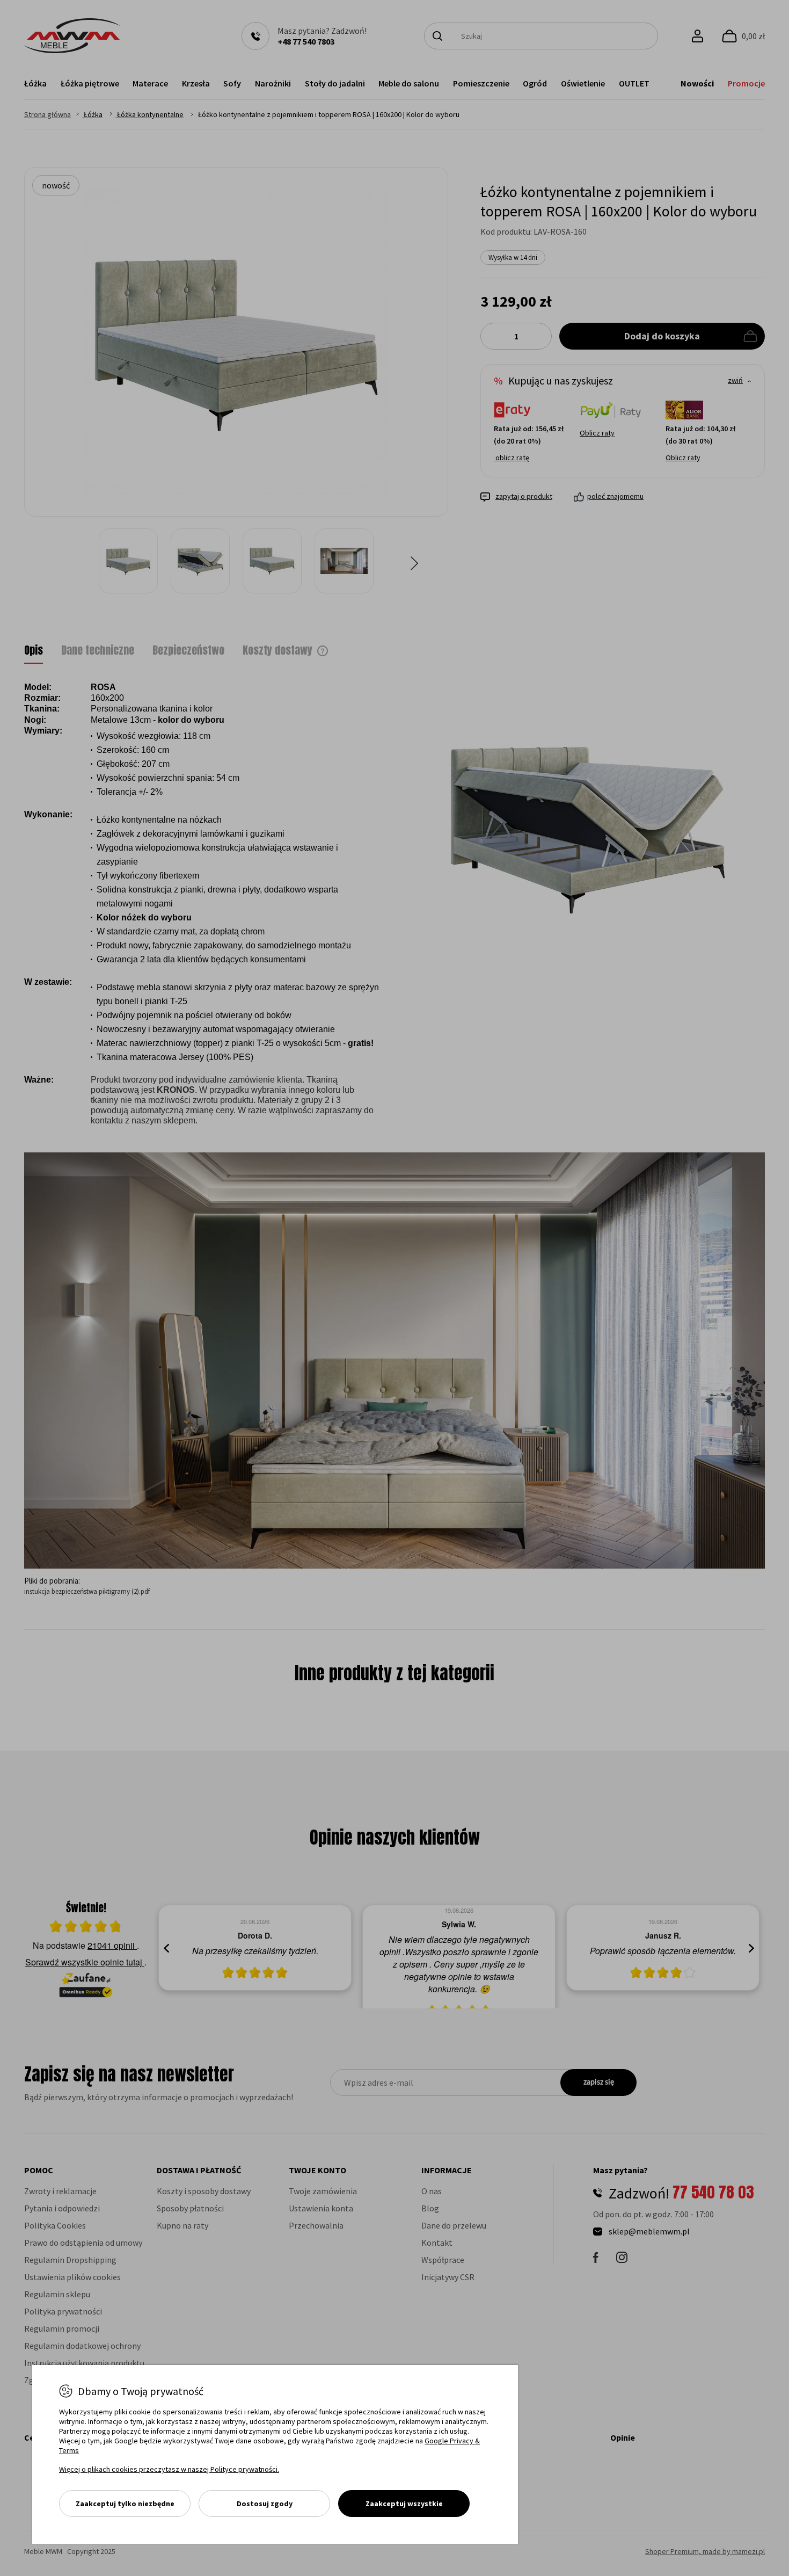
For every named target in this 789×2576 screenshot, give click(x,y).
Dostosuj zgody (265, 2504)
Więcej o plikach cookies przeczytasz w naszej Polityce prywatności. (169, 2469)
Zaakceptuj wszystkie (404, 2504)
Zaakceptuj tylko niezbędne (125, 2504)
